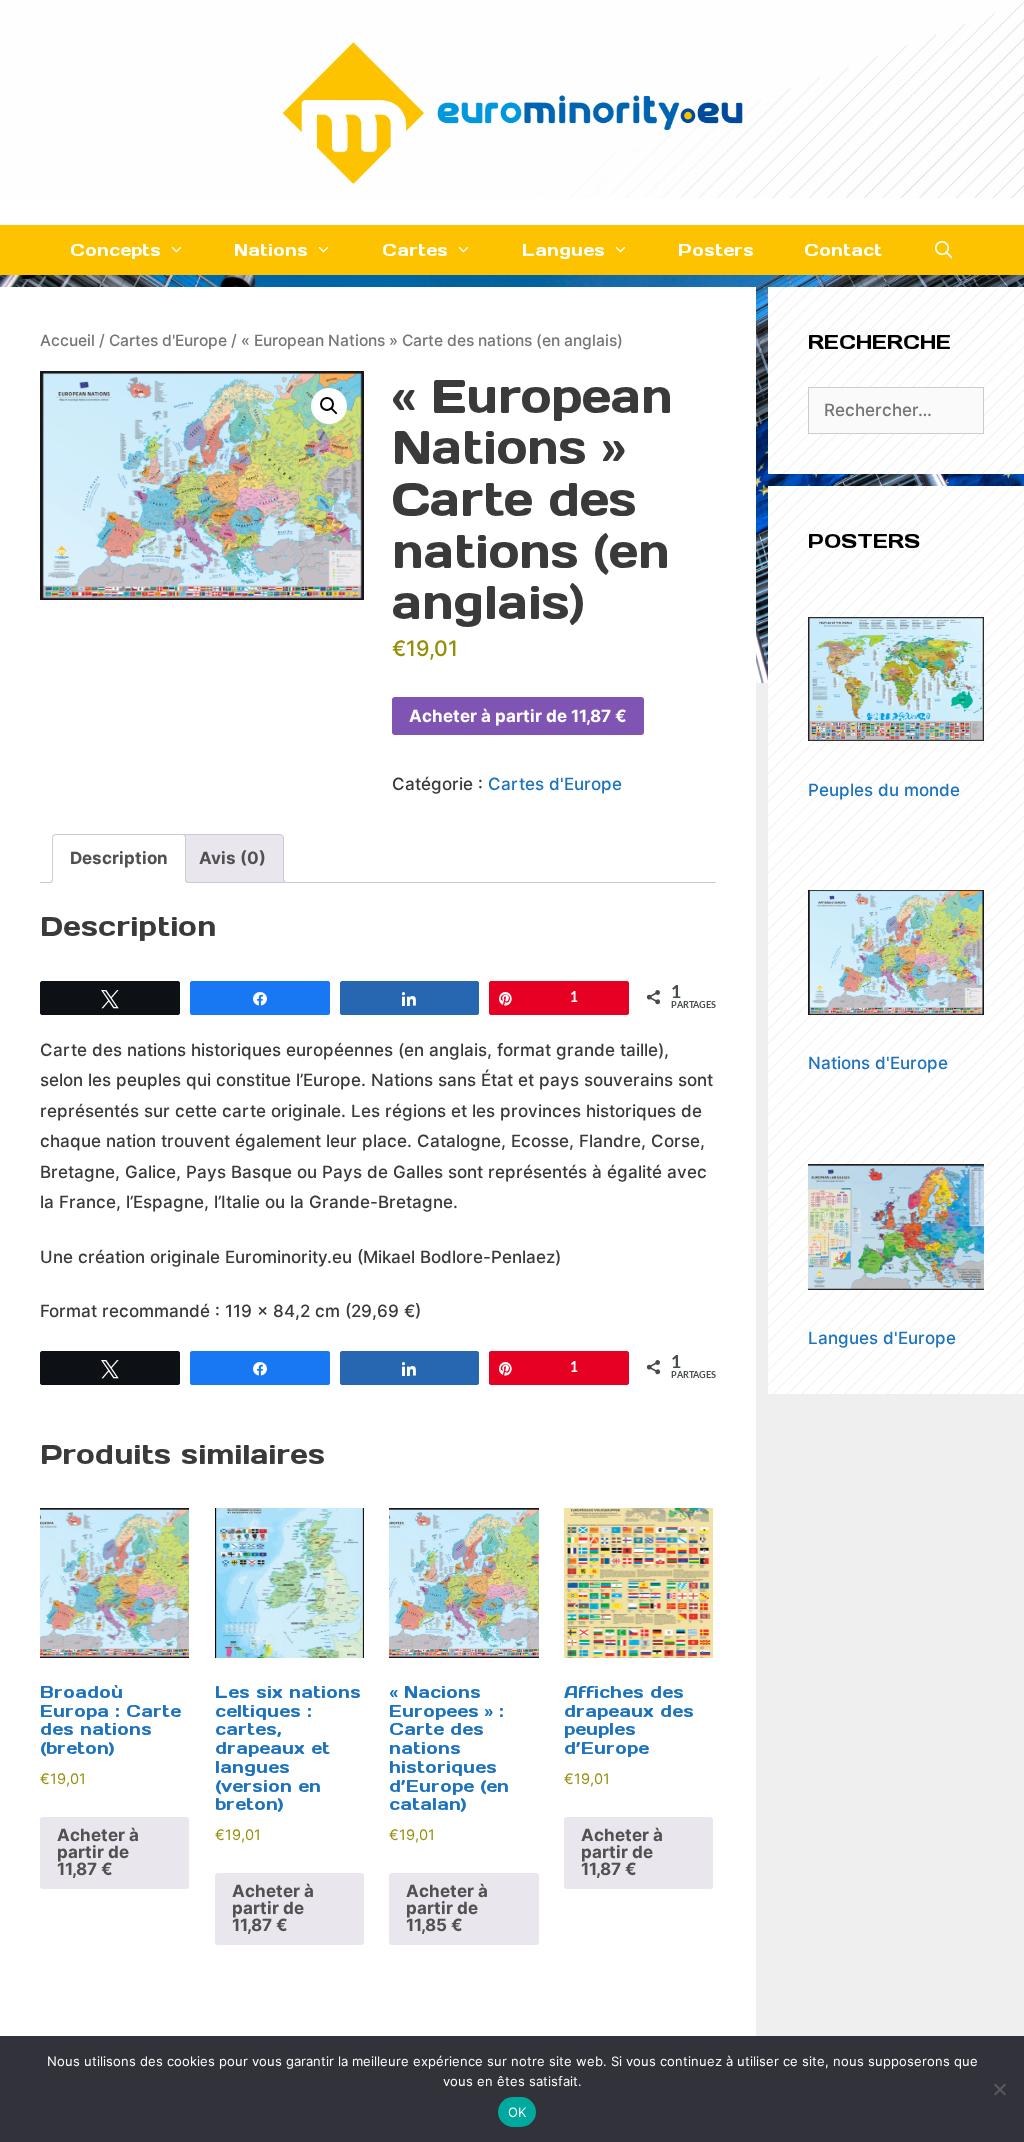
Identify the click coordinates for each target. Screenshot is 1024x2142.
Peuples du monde (884, 790)
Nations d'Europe (878, 1063)
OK (517, 2112)
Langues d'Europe (882, 1338)
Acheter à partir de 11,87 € (518, 716)
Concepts (115, 250)
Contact (843, 250)
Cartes (415, 250)
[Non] (999, 2089)
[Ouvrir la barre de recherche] (943, 250)
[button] (329, 406)
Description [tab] (119, 858)
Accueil (67, 340)
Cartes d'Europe (168, 340)
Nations (271, 250)
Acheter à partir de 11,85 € (447, 1908)
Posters (716, 250)
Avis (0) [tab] (232, 858)
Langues (563, 250)
